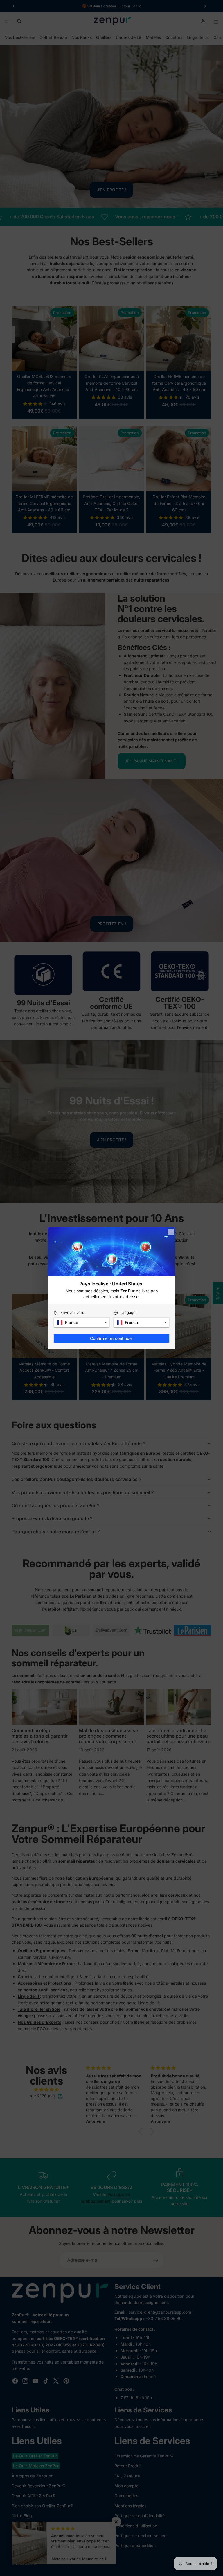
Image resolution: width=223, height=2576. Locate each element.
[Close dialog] (171, 1232)
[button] (82, 1322)
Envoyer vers (72, 1312)
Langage (128, 1312)
